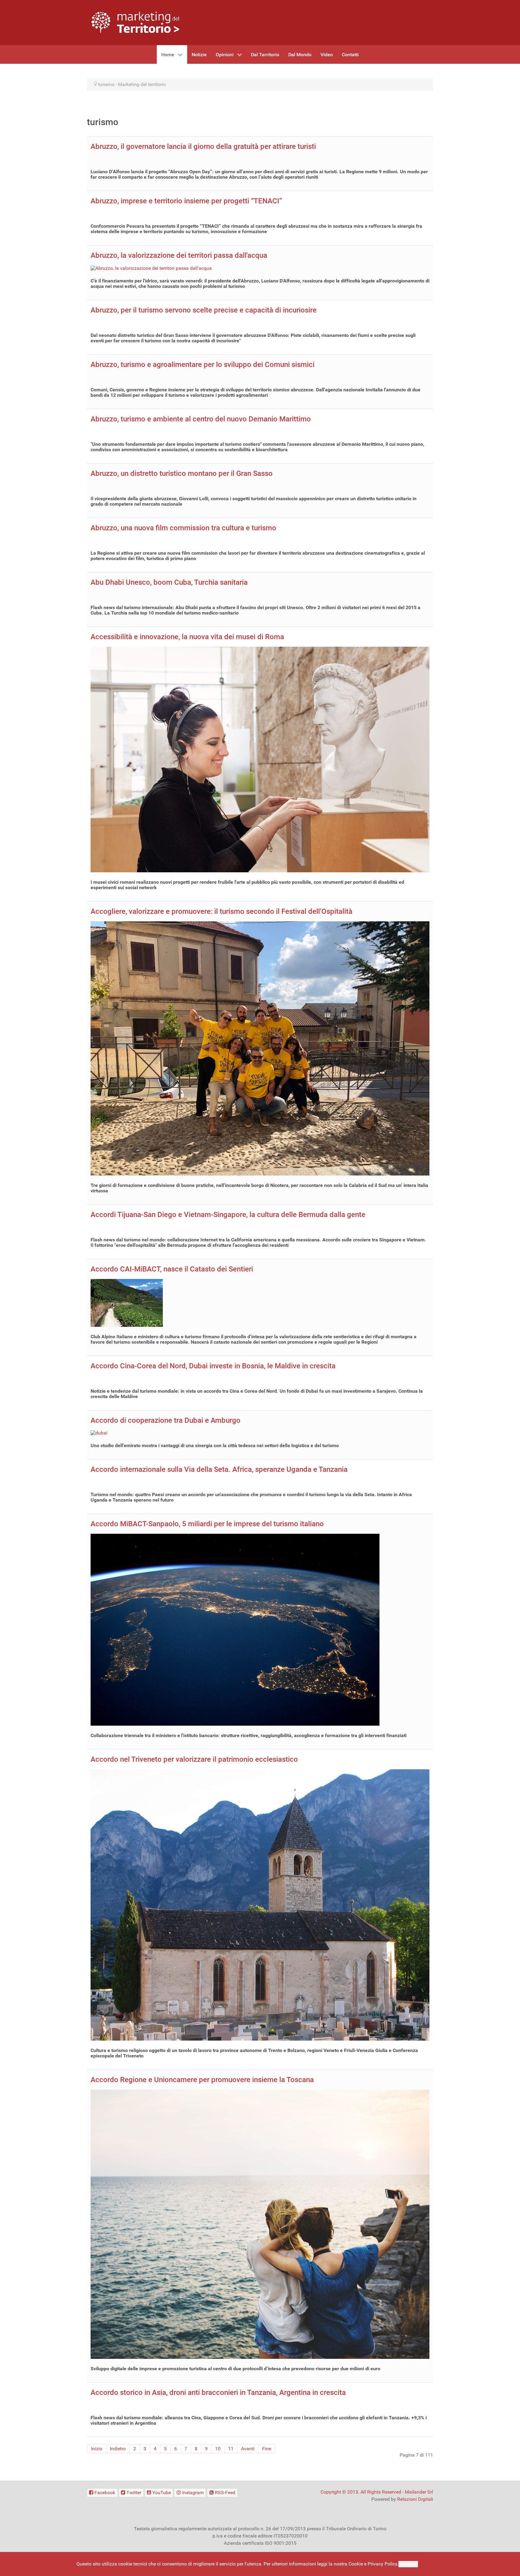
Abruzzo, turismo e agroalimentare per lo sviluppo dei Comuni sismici (203, 365)
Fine (267, 2449)
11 (231, 2449)
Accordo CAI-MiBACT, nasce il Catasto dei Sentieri (172, 1269)
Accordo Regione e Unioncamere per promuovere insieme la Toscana (202, 2080)
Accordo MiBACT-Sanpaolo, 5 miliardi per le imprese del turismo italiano (207, 1524)
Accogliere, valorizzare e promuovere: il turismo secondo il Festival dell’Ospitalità (221, 911)
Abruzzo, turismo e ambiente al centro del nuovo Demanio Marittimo (201, 419)
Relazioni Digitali (415, 2499)
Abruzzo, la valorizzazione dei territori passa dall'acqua (179, 255)
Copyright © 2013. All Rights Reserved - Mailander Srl (377, 2492)
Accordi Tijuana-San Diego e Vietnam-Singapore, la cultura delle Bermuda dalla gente (228, 1215)
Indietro (118, 2449)
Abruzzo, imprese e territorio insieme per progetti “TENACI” (186, 201)
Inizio (97, 2449)
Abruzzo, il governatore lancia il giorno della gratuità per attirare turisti (203, 146)
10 (218, 2449)
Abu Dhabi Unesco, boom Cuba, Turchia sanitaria (169, 582)
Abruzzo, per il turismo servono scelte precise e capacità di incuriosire (204, 310)
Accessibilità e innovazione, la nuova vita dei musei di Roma (187, 637)
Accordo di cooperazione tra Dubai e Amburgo (166, 1420)
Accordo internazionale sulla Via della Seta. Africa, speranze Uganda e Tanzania (219, 1469)
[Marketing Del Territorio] (135, 22)
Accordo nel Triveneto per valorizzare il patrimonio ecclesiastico (194, 1759)
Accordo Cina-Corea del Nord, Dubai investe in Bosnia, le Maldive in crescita (213, 1366)
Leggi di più (432, 2564)
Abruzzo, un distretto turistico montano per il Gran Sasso (182, 473)
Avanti (248, 2449)
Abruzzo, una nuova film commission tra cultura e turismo (183, 528)
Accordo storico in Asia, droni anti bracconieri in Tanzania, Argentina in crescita (218, 2393)
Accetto (408, 2564)
